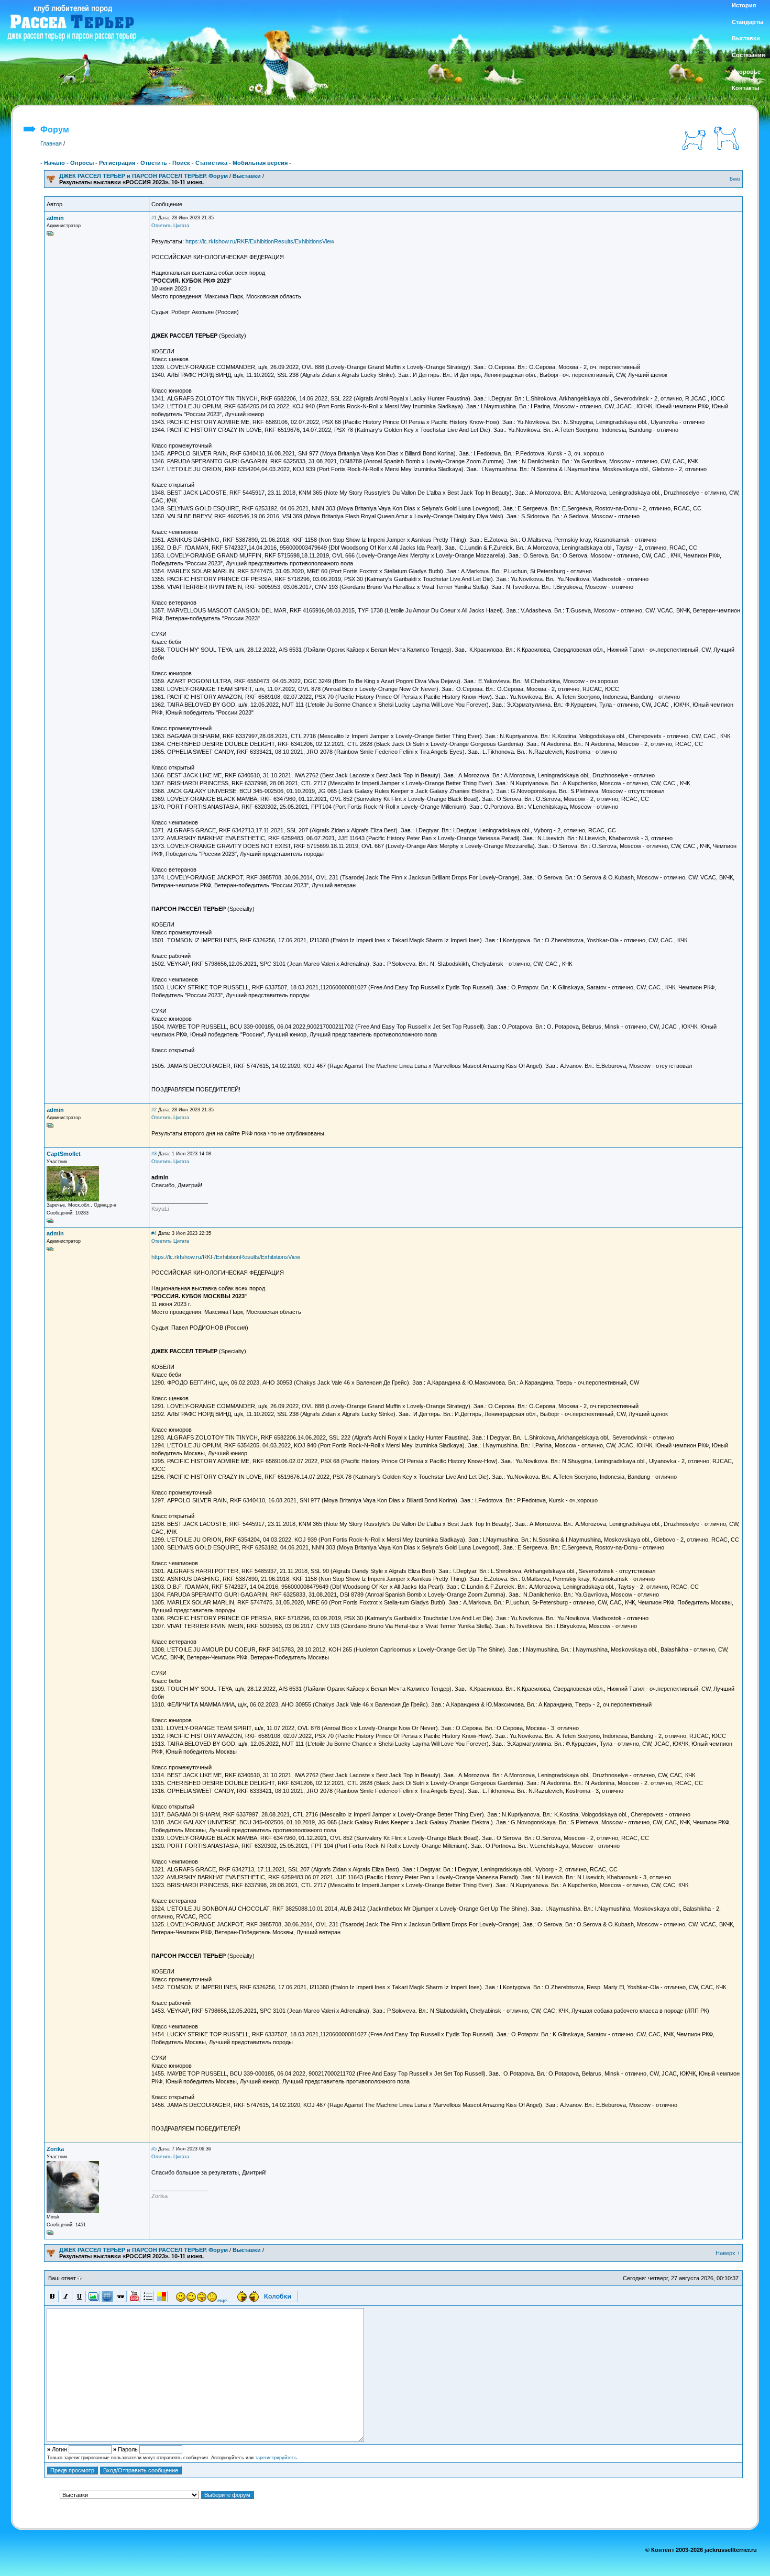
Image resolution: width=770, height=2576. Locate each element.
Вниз (735, 179)
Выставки (247, 176)
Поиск (181, 163)
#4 (154, 1233)
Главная (51, 143)
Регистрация (117, 163)
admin (55, 218)
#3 (154, 1154)
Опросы (82, 163)
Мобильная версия (260, 163)
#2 (154, 1110)
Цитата (181, 226)
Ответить (154, 163)
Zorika (55, 2149)
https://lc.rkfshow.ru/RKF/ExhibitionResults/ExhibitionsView (260, 241)
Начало (54, 163)
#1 (154, 218)
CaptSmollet (64, 1154)
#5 (154, 2149)
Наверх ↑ (728, 2253)
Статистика (211, 163)
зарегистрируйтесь (276, 2458)
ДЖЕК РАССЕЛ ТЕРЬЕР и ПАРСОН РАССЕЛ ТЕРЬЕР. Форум (144, 176)
